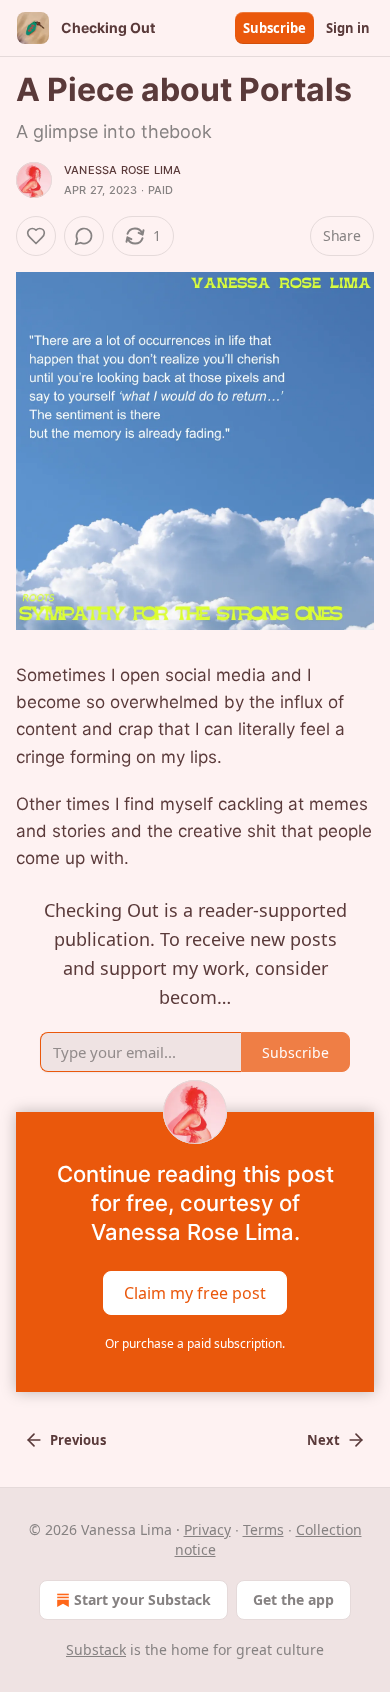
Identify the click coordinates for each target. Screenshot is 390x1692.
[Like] (36, 236)
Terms (263, 1529)
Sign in (348, 28)
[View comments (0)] (84, 236)
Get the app (293, 1599)
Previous (78, 1440)
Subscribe (274, 28)
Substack (96, 1649)
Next (323, 1440)
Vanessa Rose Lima (122, 170)
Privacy (207, 1529)
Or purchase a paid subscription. (195, 1343)
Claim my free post (195, 1292)
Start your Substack (142, 1599)
